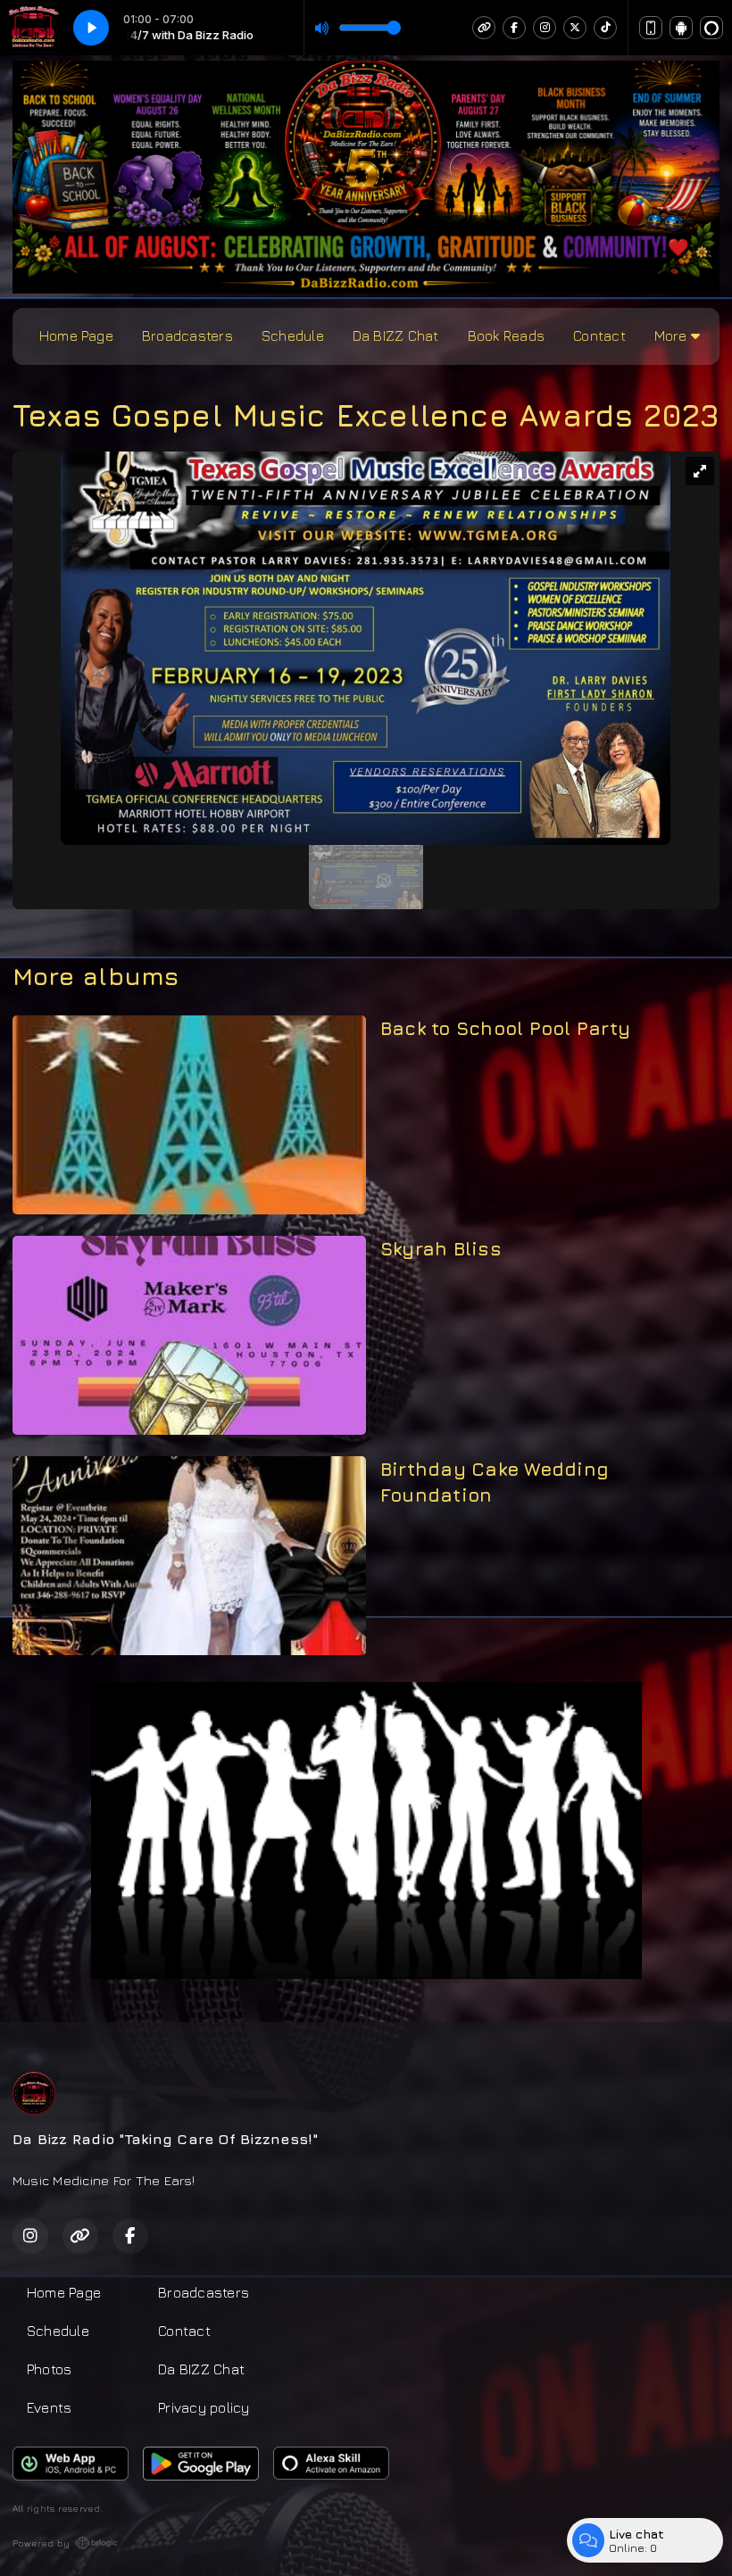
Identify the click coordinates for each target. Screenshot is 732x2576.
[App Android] (681, 28)
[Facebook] (514, 28)
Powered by (41, 2543)
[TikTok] (605, 28)
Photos (49, 2369)
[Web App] (651, 28)
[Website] (484, 28)
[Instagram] (545, 28)
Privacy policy (204, 2407)
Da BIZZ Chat (396, 335)
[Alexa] (711, 28)
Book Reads (506, 335)
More (673, 335)
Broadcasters (187, 335)
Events (49, 2407)
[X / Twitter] (575, 28)
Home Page (76, 335)
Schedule (293, 335)
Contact (599, 335)
